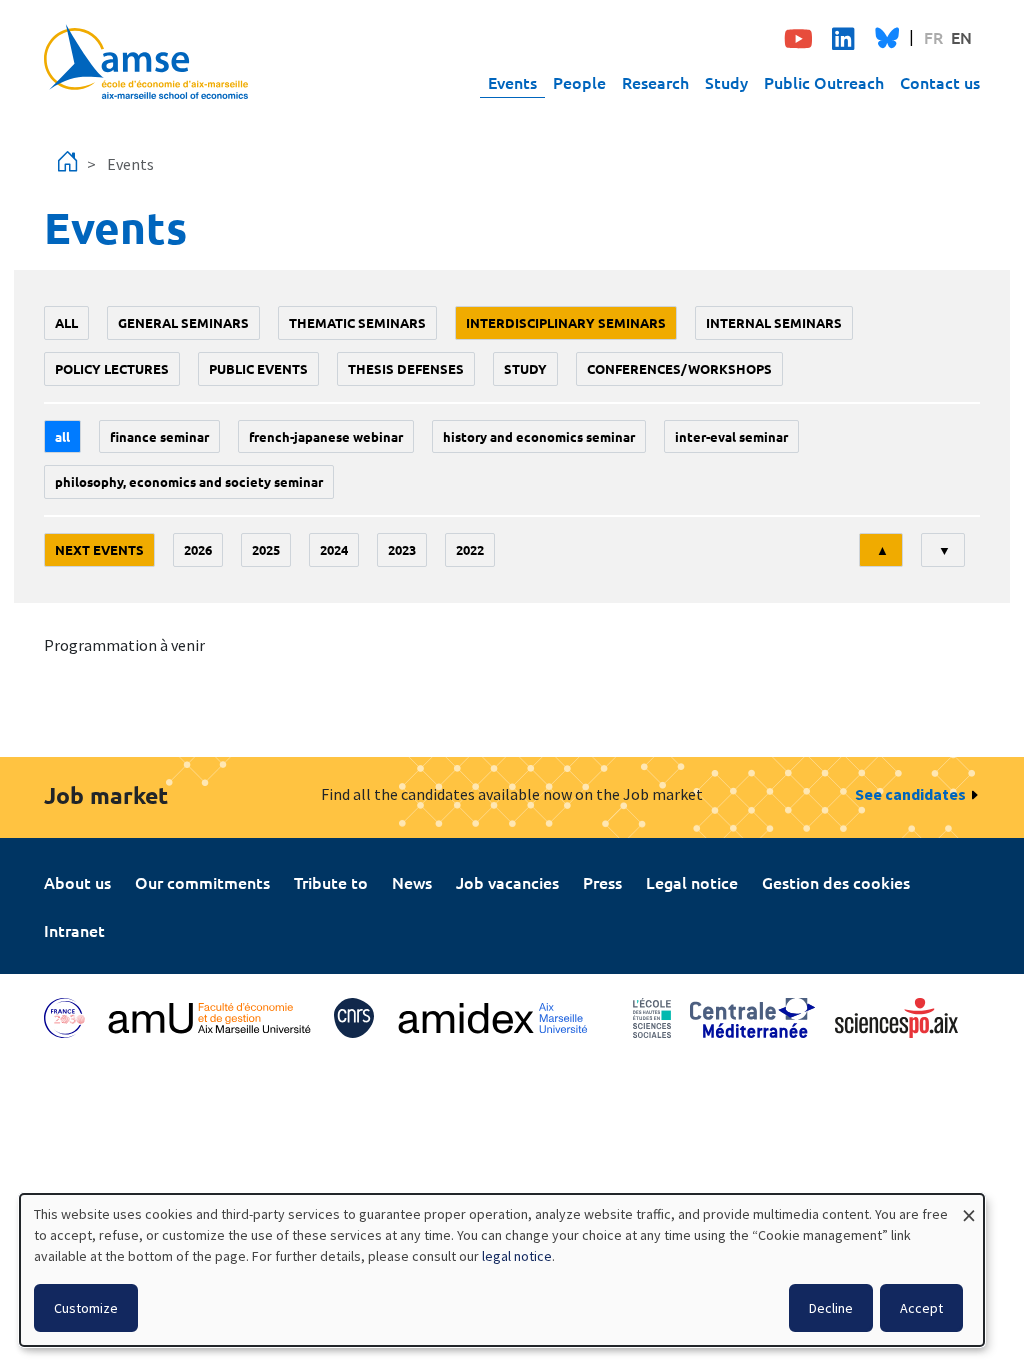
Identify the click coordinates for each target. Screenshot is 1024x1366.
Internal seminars (774, 322)
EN (961, 37)
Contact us (940, 82)
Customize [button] (86, 1308)
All (66, 322)
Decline (831, 1308)
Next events (99, 549)
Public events (258, 368)
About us (77, 882)
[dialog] (502, 1270)
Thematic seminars (357, 322)
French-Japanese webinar (326, 436)
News (412, 882)
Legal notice (692, 882)
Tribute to (331, 882)
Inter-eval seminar (731, 436)
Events (512, 82)
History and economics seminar (539, 436)
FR (933, 37)
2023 (402, 549)
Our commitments (202, 882)
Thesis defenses (406, 368)
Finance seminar (159, 436)
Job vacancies (507, 882)
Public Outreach (824, 82)
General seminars (183, 322)
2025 (266, 549)
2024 (334, 549)
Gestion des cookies (836, 882)
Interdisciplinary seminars (566, 322)
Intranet (74, 930)
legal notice (517, 1256)
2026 (198, 549)
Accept (921, 1308)
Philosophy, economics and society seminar (189, 481)
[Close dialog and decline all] (969, 1206)
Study (726, 82)
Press (602, 882)
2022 (470, 549)
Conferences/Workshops (679, 368)
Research (655, 82)
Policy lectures (112, 368)
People (579, 82)
